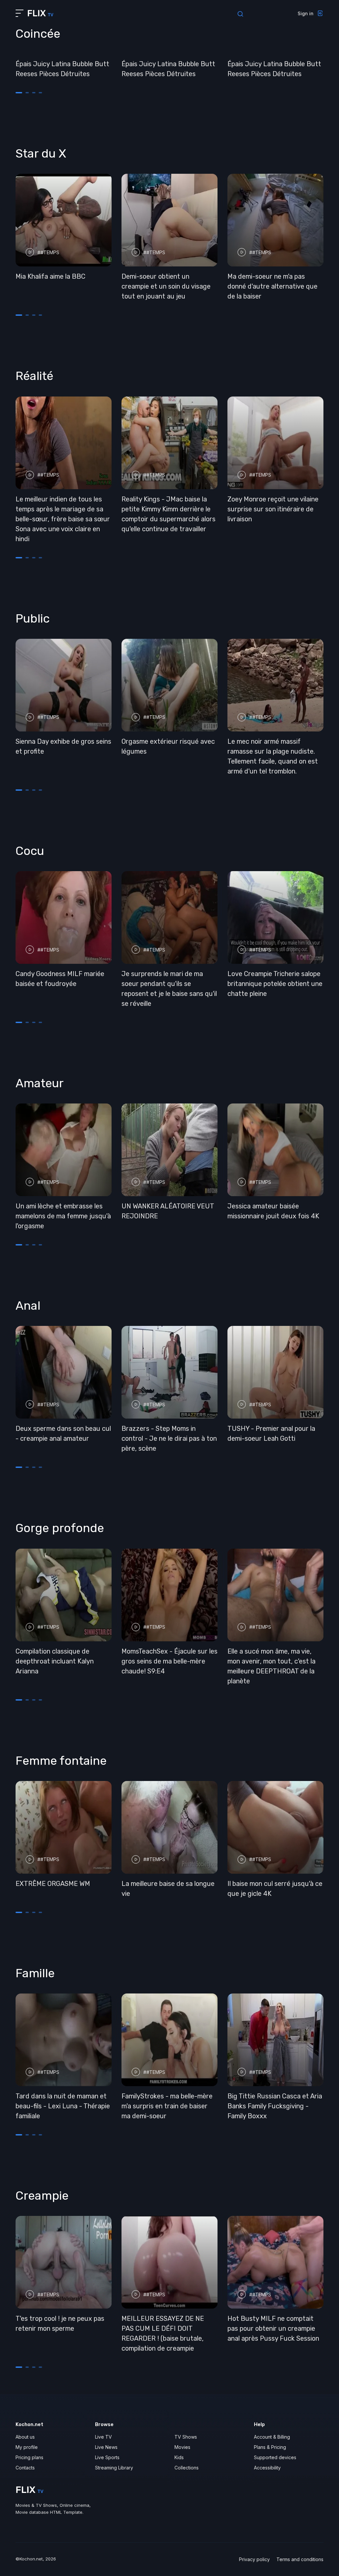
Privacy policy (254, 2559)
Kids (179, 2457)
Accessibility (267, 2468)
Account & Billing (272, 2437)
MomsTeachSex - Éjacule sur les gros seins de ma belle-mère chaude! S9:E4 (169, 1661)
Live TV (103, 2437)
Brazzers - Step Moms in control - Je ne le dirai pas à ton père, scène (169, 1438)
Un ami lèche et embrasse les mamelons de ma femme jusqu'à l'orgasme (63, 1216)
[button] (19, 93)
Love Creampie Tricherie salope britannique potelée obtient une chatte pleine (275, 984)
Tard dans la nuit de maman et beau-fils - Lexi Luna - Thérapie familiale (63, 2106)
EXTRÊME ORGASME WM (53, 1884)
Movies (182, 2447)
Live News (106, 2447)
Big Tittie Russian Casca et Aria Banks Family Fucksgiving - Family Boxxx (275, 2106)
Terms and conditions (300, 2559)
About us (25, 2437)
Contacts (25, 2468)
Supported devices (275, 2457)
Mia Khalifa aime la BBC (50, 276)
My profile (27, 2447)
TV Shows (186, 2437)
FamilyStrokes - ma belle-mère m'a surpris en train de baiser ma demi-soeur (167, 2106)
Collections (187, 2468)
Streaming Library (114, 2468)
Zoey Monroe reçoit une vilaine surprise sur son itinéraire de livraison (273, 509)
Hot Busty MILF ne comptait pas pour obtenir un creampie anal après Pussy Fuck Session (273, 2328)
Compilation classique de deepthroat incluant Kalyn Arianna (55, 1661)
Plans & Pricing (270, 2447)
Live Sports (107, 2457)
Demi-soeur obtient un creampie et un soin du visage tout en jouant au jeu (166, 286)
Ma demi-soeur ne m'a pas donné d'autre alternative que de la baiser (272, 286)
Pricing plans (29, 2457)
